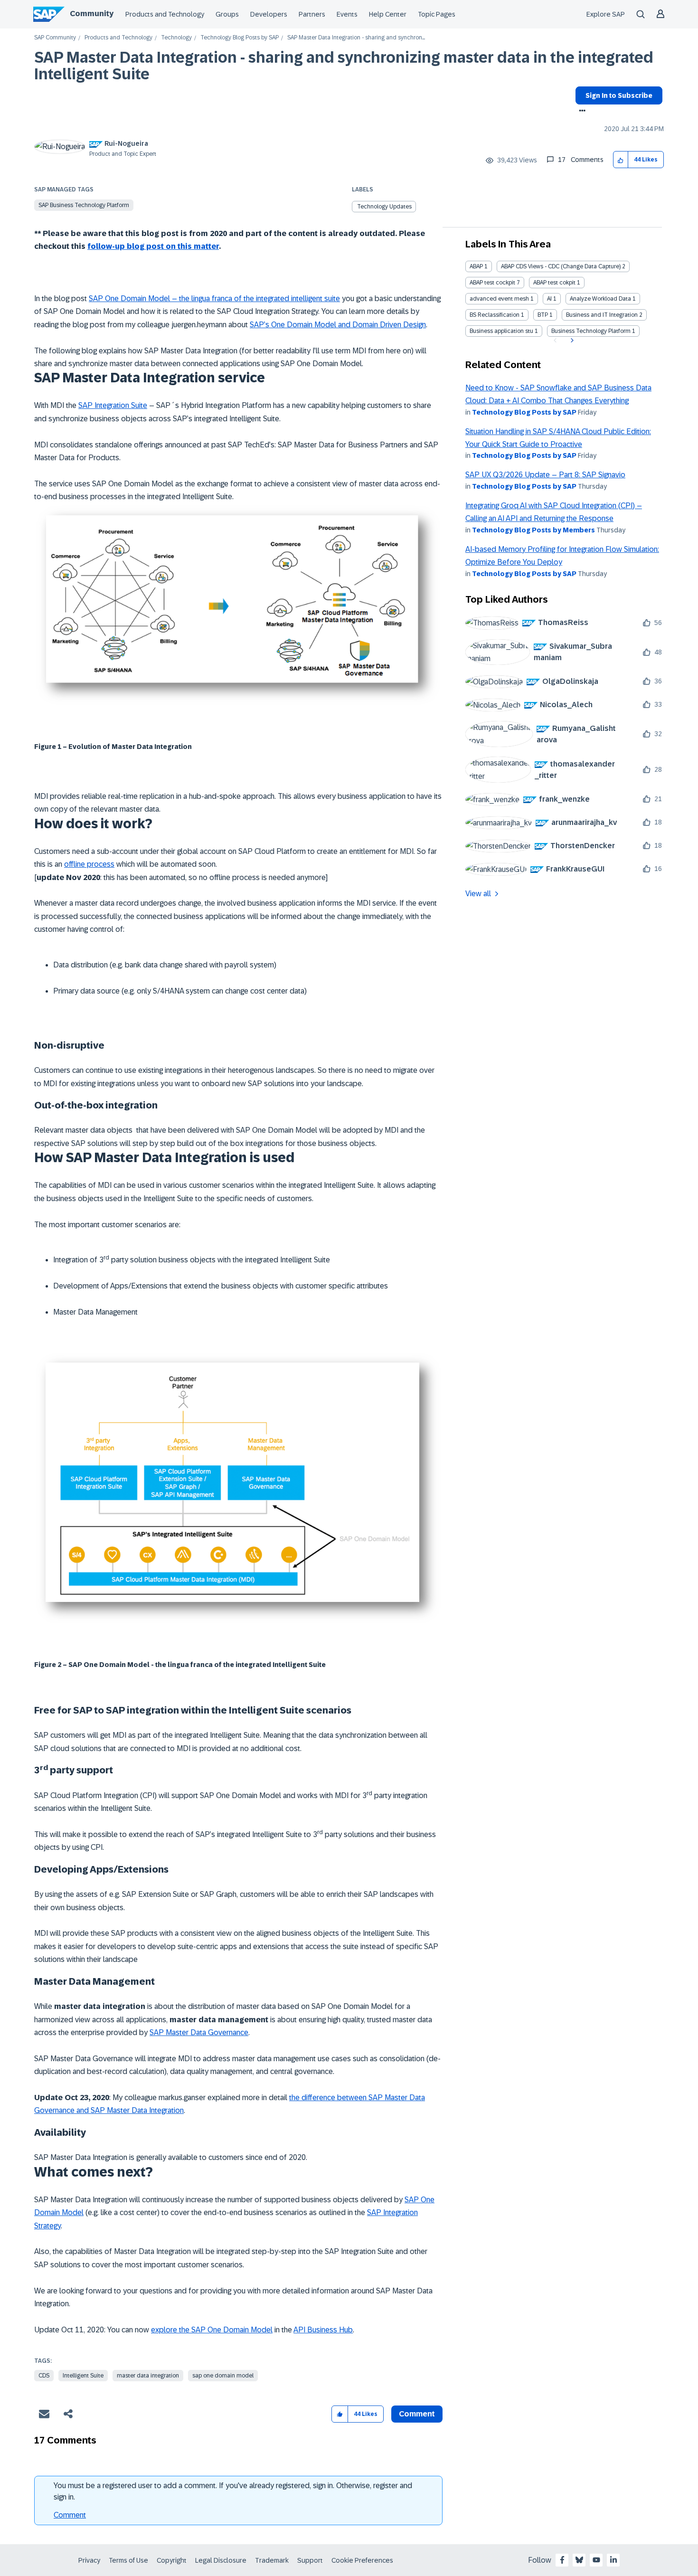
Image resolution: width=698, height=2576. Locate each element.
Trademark (272, 2560)
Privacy (89, 2560)
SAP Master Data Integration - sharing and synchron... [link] (356, 38)
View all (478, 894)
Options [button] (580, 112)
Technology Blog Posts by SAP (240, 38)
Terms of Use (128, 2560)
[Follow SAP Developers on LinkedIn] (613, 2560)
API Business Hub (323, 2330)
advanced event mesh (499, 299)
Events (347, 14)
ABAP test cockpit (492, 283)
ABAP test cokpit (554, 283)
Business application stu (501, 331)
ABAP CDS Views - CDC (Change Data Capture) (561, 266)
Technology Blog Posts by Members (533, 530)
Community (92, 14)
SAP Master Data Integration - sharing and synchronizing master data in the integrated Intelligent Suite (344, 66)
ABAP (476, 266)
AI (549, 299)
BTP (543, 315)
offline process (89, 864)
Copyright (172, 2560)
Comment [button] (417, 2414)
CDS (44, 2376)
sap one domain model (223, 2376)
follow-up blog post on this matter (153, 246)
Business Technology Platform (591, 331)
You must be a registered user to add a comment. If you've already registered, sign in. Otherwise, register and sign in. (233, 2491)
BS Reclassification (495, 315)
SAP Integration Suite (113, 405)
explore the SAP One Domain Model (212, 2330)
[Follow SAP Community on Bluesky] (579, 2560)
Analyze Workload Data (600, 299)
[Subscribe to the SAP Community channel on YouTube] (596, 2560)
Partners (312, 14)
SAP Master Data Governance (199, 2032)
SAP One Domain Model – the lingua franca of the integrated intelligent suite (214, 298)
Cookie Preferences (362, 2560)
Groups (227, 14)
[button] (621, 160)
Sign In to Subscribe (619, 95)
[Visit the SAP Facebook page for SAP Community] (562, 2560)
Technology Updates (384, 207)
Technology (176, 38)
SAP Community (55, 38)
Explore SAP (606, 14)
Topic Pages (437, 14)
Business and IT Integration (602, 315)
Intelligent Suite (83, 2376)
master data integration (148, 2376)
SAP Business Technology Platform (84, 205)
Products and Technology (165, 14)
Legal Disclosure (221, 2560)
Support (310, 2560)
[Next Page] (571, 341)
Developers (269, 14)
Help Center (388, 14)
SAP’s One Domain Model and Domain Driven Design (338, 325)
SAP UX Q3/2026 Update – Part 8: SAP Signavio (545, 475)
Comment (70, 2515)
